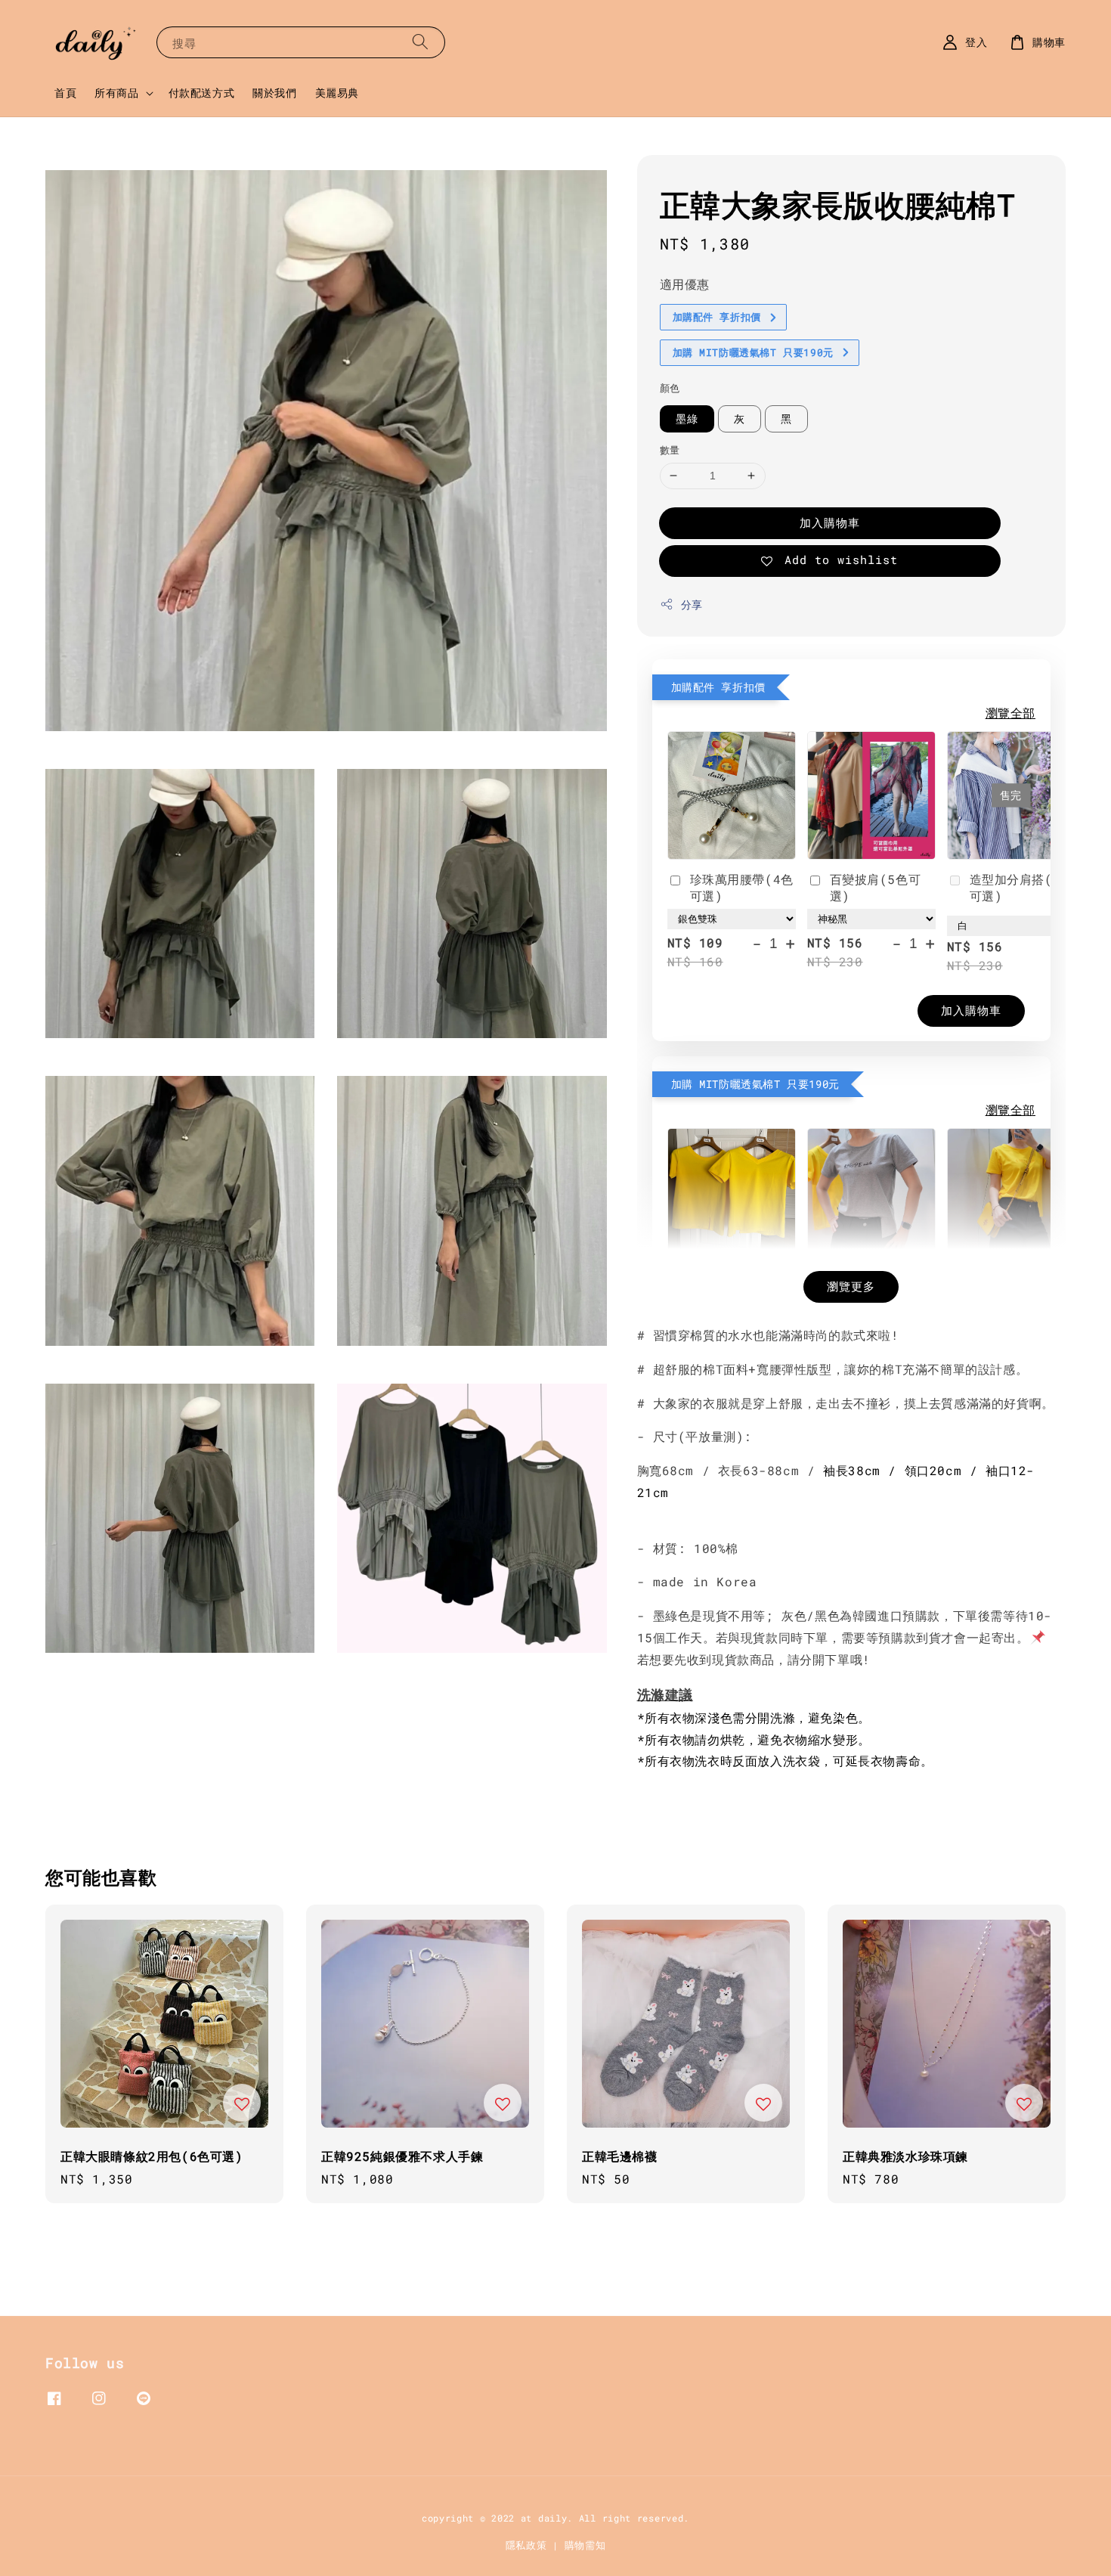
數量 (670, 450)
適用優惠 (685, 284)
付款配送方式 (202, 93)
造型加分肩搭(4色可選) (1021, 887)
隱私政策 (526, 2545)
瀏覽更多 (851, 1286)
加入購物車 (830, 522)
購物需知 (585, 2545)
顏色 (670, 388)
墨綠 (687, 418)
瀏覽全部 (1010, 713)
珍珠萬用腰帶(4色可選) (742, 887)
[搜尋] (420, 42)
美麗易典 (337, 93)
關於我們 (274, 93)
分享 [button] (692, 604)
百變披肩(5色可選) (876, 887)
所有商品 (116, 93)
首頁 (65, 93)
